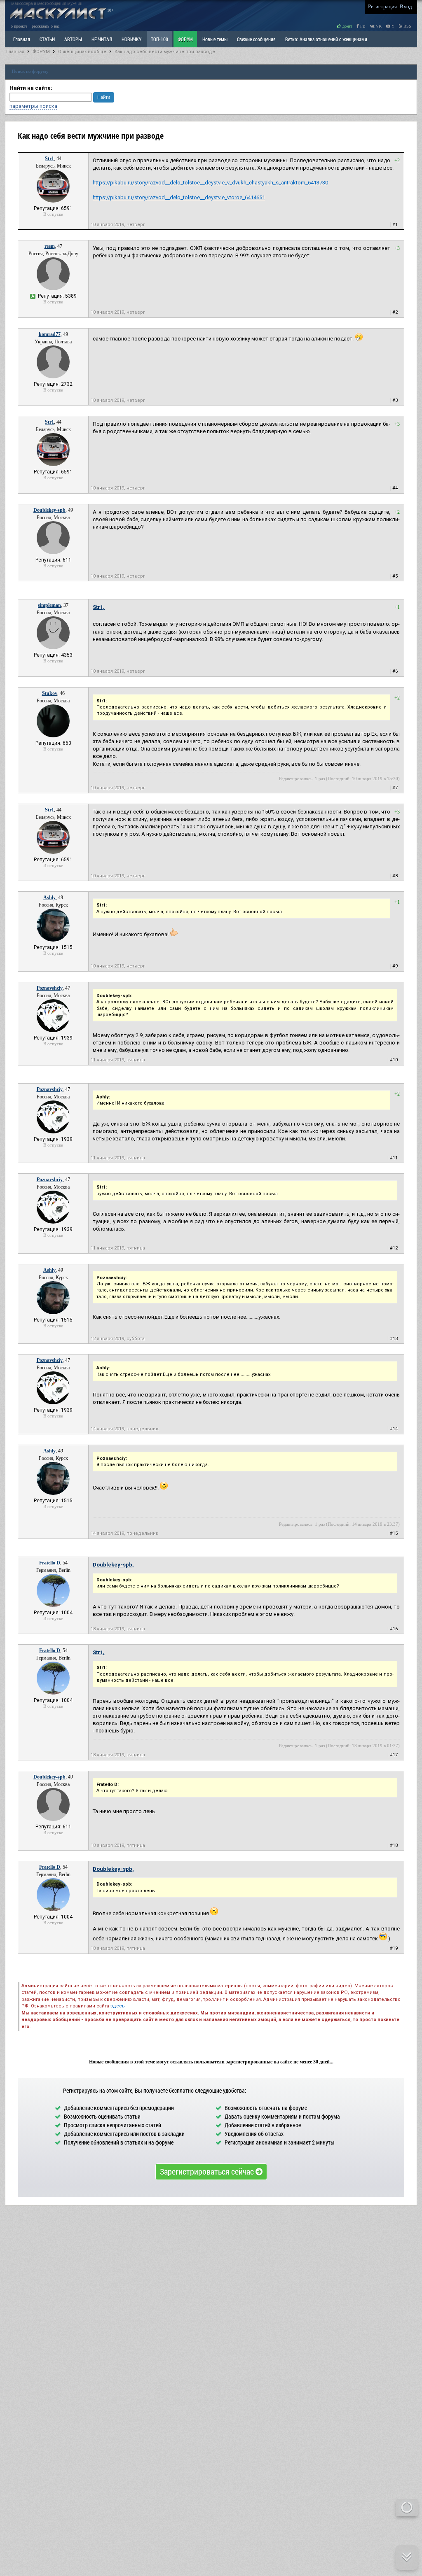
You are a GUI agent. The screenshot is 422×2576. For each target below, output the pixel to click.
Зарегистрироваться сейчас (208, 2171)
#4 (395, 488)
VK (378, 26)
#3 (395, 400)
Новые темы (215, 39)
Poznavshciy (50, 988)
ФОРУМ (185, 39)
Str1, (99, 607)
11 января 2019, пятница (118, 1060)
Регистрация (382, 6)
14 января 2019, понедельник (124, 1429)
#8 (395, 876)
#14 (394, 1429)
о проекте (19, 26)
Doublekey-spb (49, 510)
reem (50, 246)
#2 (395, 312)
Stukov (50, 693)
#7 (395, 788)
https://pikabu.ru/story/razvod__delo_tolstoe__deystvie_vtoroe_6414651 (179, 197)
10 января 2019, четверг (118, 225)
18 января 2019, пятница (118, 1629)
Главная (15, 52)
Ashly (49, 898)
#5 (395, 576)
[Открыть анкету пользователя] (53, 201)
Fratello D (50, 1563)
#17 (394, 1755)
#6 (395, 671)
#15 (394, 1533)
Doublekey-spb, (113, 1565)
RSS (407, 26)
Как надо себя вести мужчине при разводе (165, 52)
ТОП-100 (159, 39)
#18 (394, 1845)
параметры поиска (33, 106)
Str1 (49, 159)
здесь (118, 2006)
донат (347, 26)
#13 (394, 1339)
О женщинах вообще (82, 52)
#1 (395, 225)
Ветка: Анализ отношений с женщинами (326, 39)
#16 (394, 1629)
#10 (394, 1060)
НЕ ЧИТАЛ (102, 39)
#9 (395, 966)
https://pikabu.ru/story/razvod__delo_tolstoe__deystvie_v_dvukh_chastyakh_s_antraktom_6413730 (210, 183)
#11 (394, 1158)
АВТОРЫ (73, 39)
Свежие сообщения (256, 39)
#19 (394, 1948)
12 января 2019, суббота (118, 1339)
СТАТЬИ (47, 39)
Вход (406, 6)
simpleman (49, 605)
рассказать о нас (46, 26)
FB (362, 26)
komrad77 (50, 334)
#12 (394, 1248)
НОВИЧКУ (131, 39)
